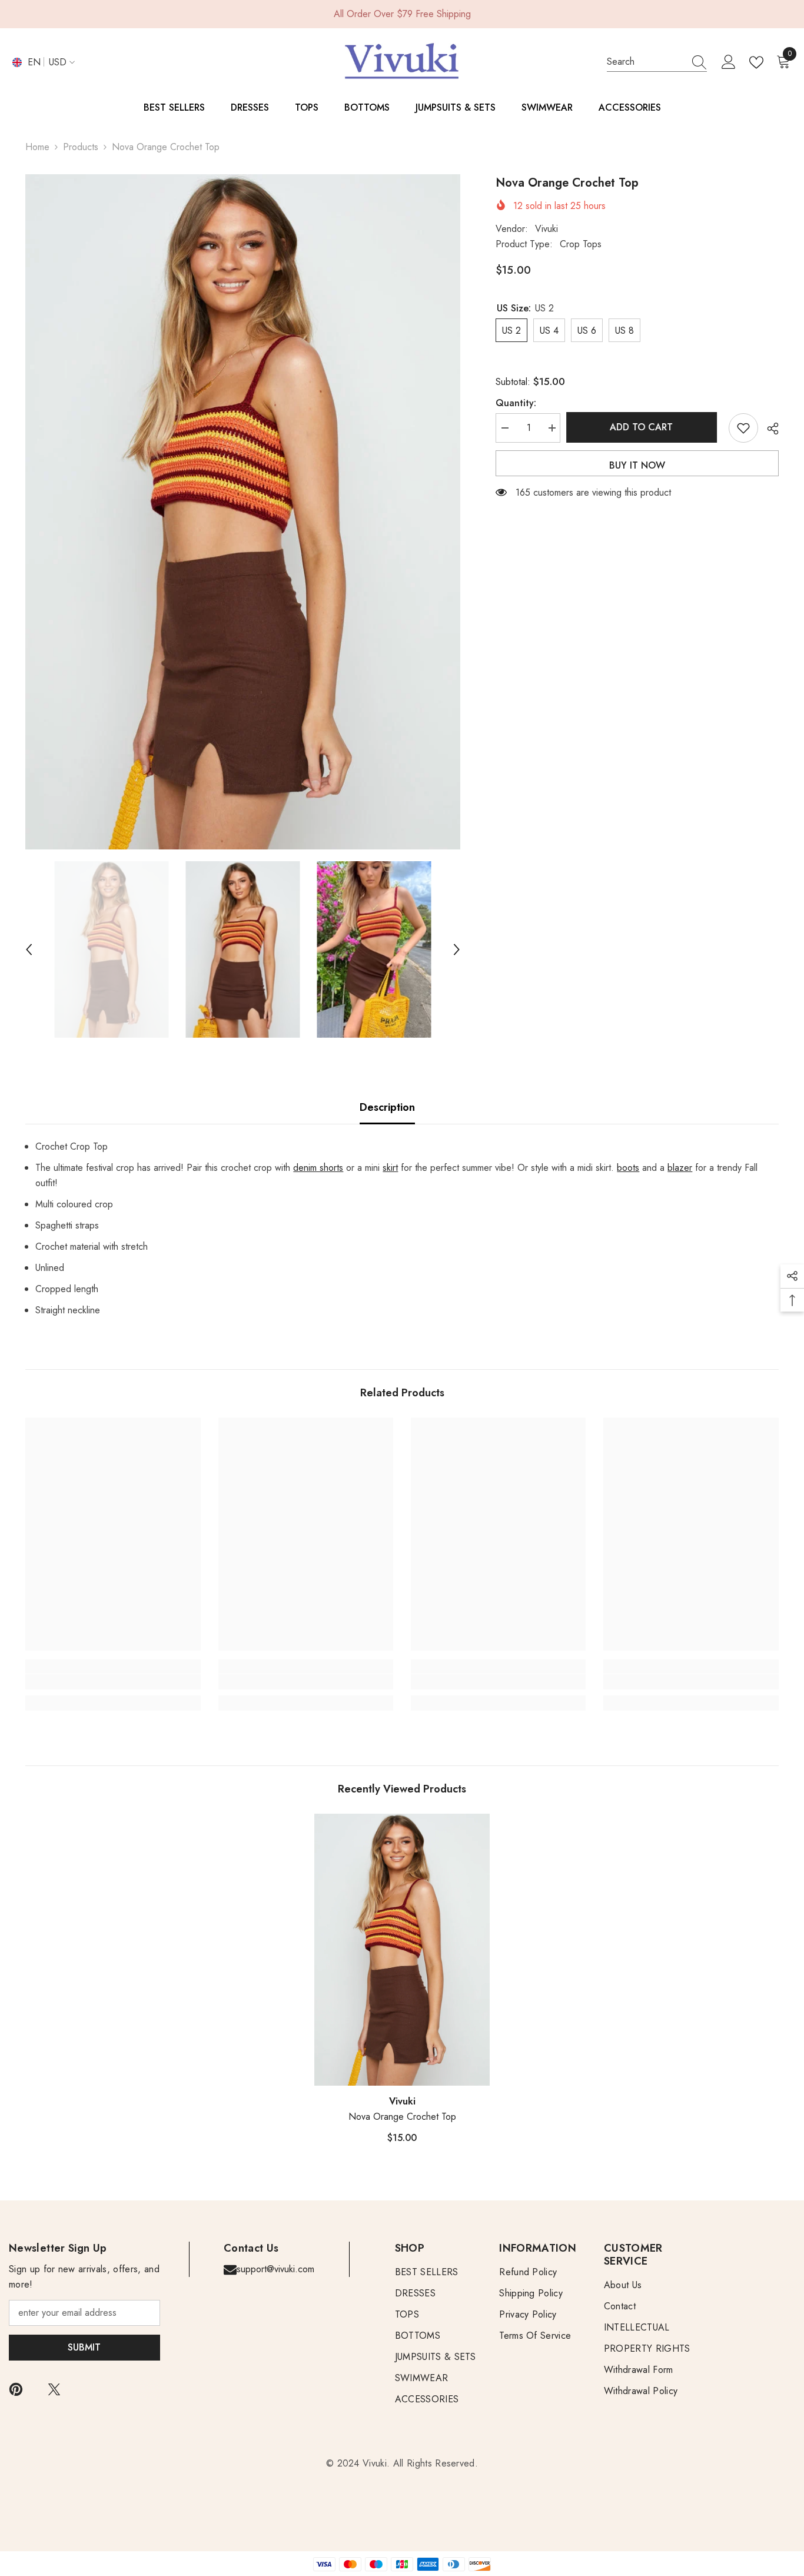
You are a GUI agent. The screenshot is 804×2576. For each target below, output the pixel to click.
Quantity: (516, 403)
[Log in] (729, 62)
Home (37, 147)
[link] (113, 1682)
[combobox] (646, 62)
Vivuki (546, 229)
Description (387, 1107)
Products (81, 147)
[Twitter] (54, 2389)
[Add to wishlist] (743, 428)
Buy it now (637, 465)
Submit (84, 2347)
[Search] (657, 62)
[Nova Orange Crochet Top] (402, 1950)
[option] (243, 512)
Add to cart (644, 427)
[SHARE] (768, 429)
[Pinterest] (16, 2389)
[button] (29, 950)
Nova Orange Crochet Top (402, 2117)
